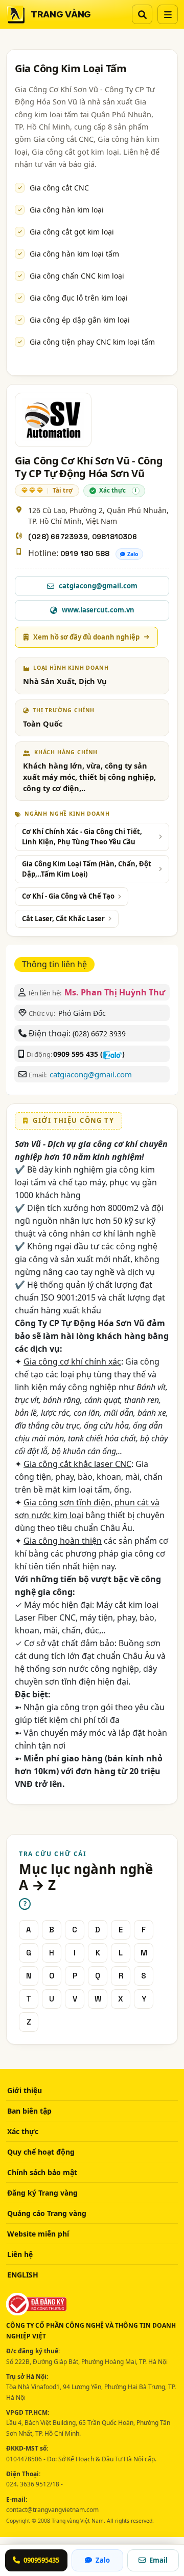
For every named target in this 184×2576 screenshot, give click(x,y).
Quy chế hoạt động (41, 2152)
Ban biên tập (29, 2111)
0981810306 (114, 537)
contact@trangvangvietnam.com (52, 2510)
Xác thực (23, 2131)
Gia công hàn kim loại (67, 210)
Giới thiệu (25, 2090)
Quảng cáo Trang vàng (47, 2213)
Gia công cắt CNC (59, 188)
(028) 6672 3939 (99, 1034)
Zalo (133, 554)
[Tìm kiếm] (142, 14)
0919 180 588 (85, 553)
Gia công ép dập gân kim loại (80, 320)
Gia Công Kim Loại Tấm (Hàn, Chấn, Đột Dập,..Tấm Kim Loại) (87, 869)
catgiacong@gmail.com (91, 1074)
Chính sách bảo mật (42, 2172)
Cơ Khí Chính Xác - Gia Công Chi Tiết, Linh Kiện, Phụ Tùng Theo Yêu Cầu (82, 837)
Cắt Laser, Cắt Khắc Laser (63, 919)
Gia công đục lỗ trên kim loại (79, 298)
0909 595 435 (76, 1054)
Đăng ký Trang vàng (42, 2193)
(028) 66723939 (58, 537)
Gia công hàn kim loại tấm (74, 254)
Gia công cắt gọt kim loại (72, 232)
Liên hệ (20, 2254)
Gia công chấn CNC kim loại (77, 276)
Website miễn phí (38, 2234)
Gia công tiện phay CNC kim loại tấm (92, 342)
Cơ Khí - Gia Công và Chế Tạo (68, 896)
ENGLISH (23, 2275)
